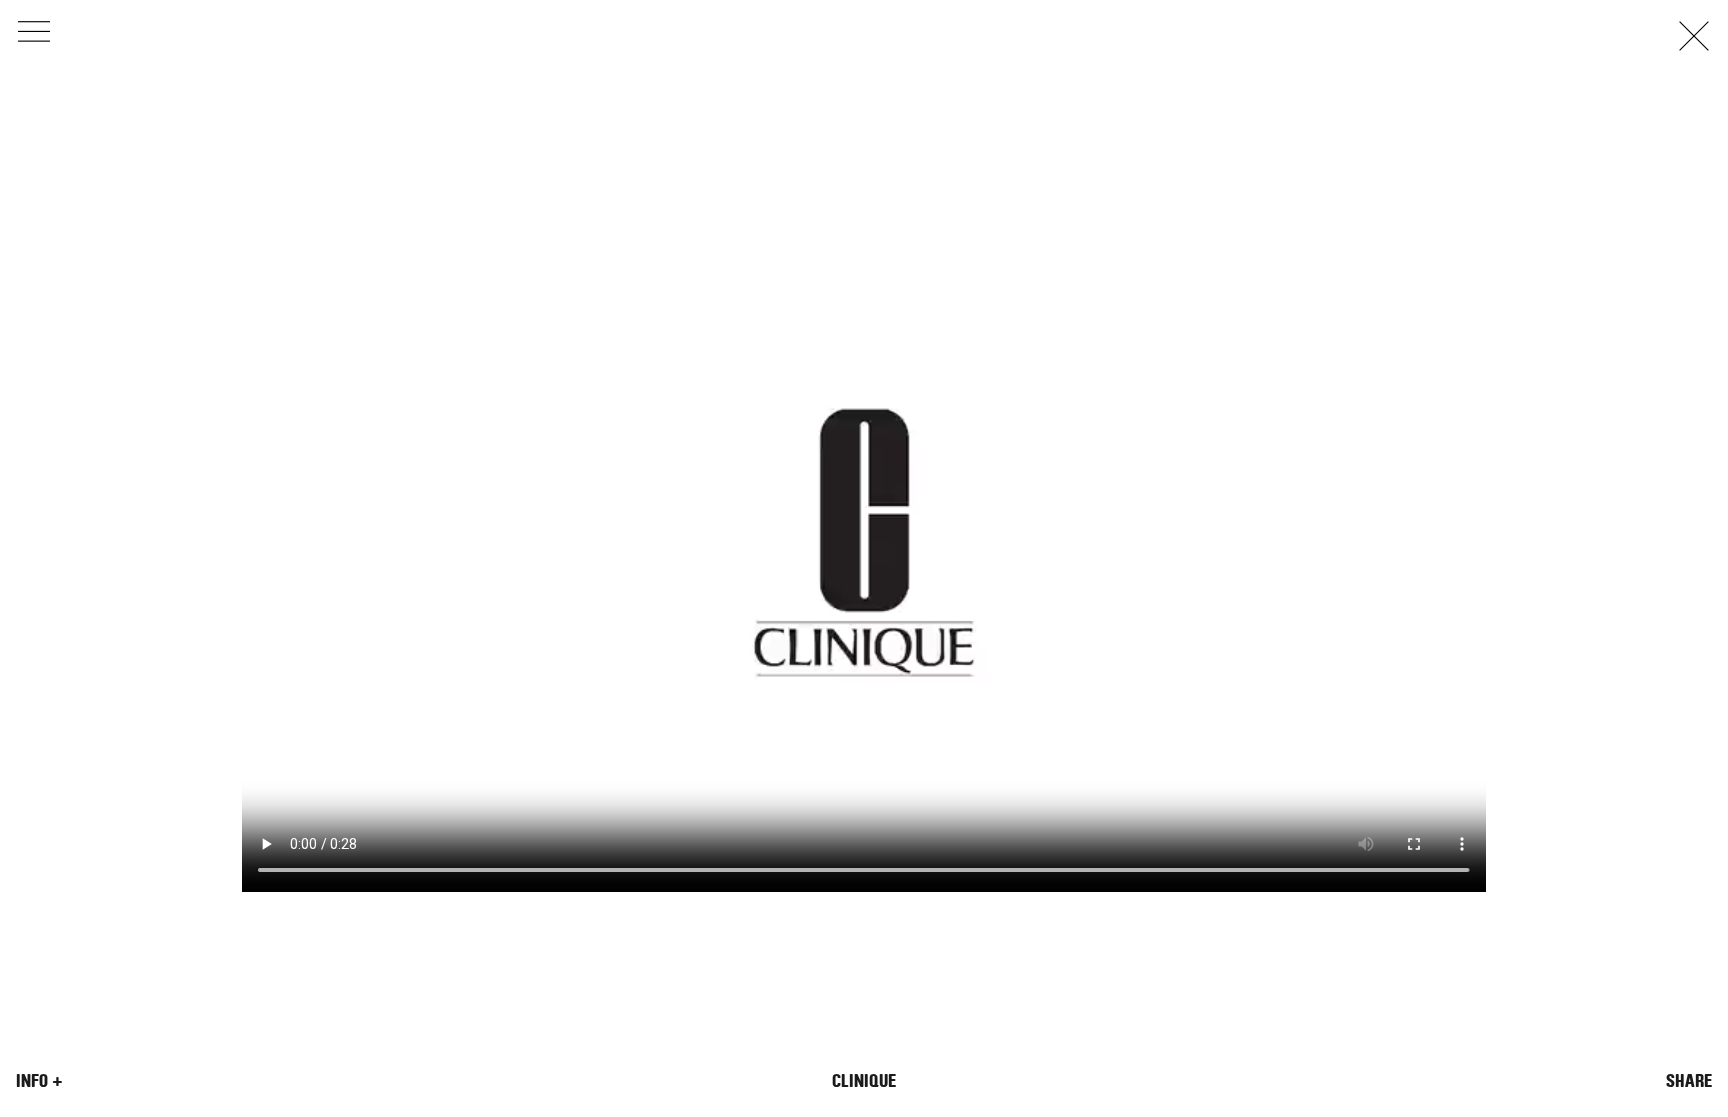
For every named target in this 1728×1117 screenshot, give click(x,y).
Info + (39, 1081)
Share (1689, 1081)
